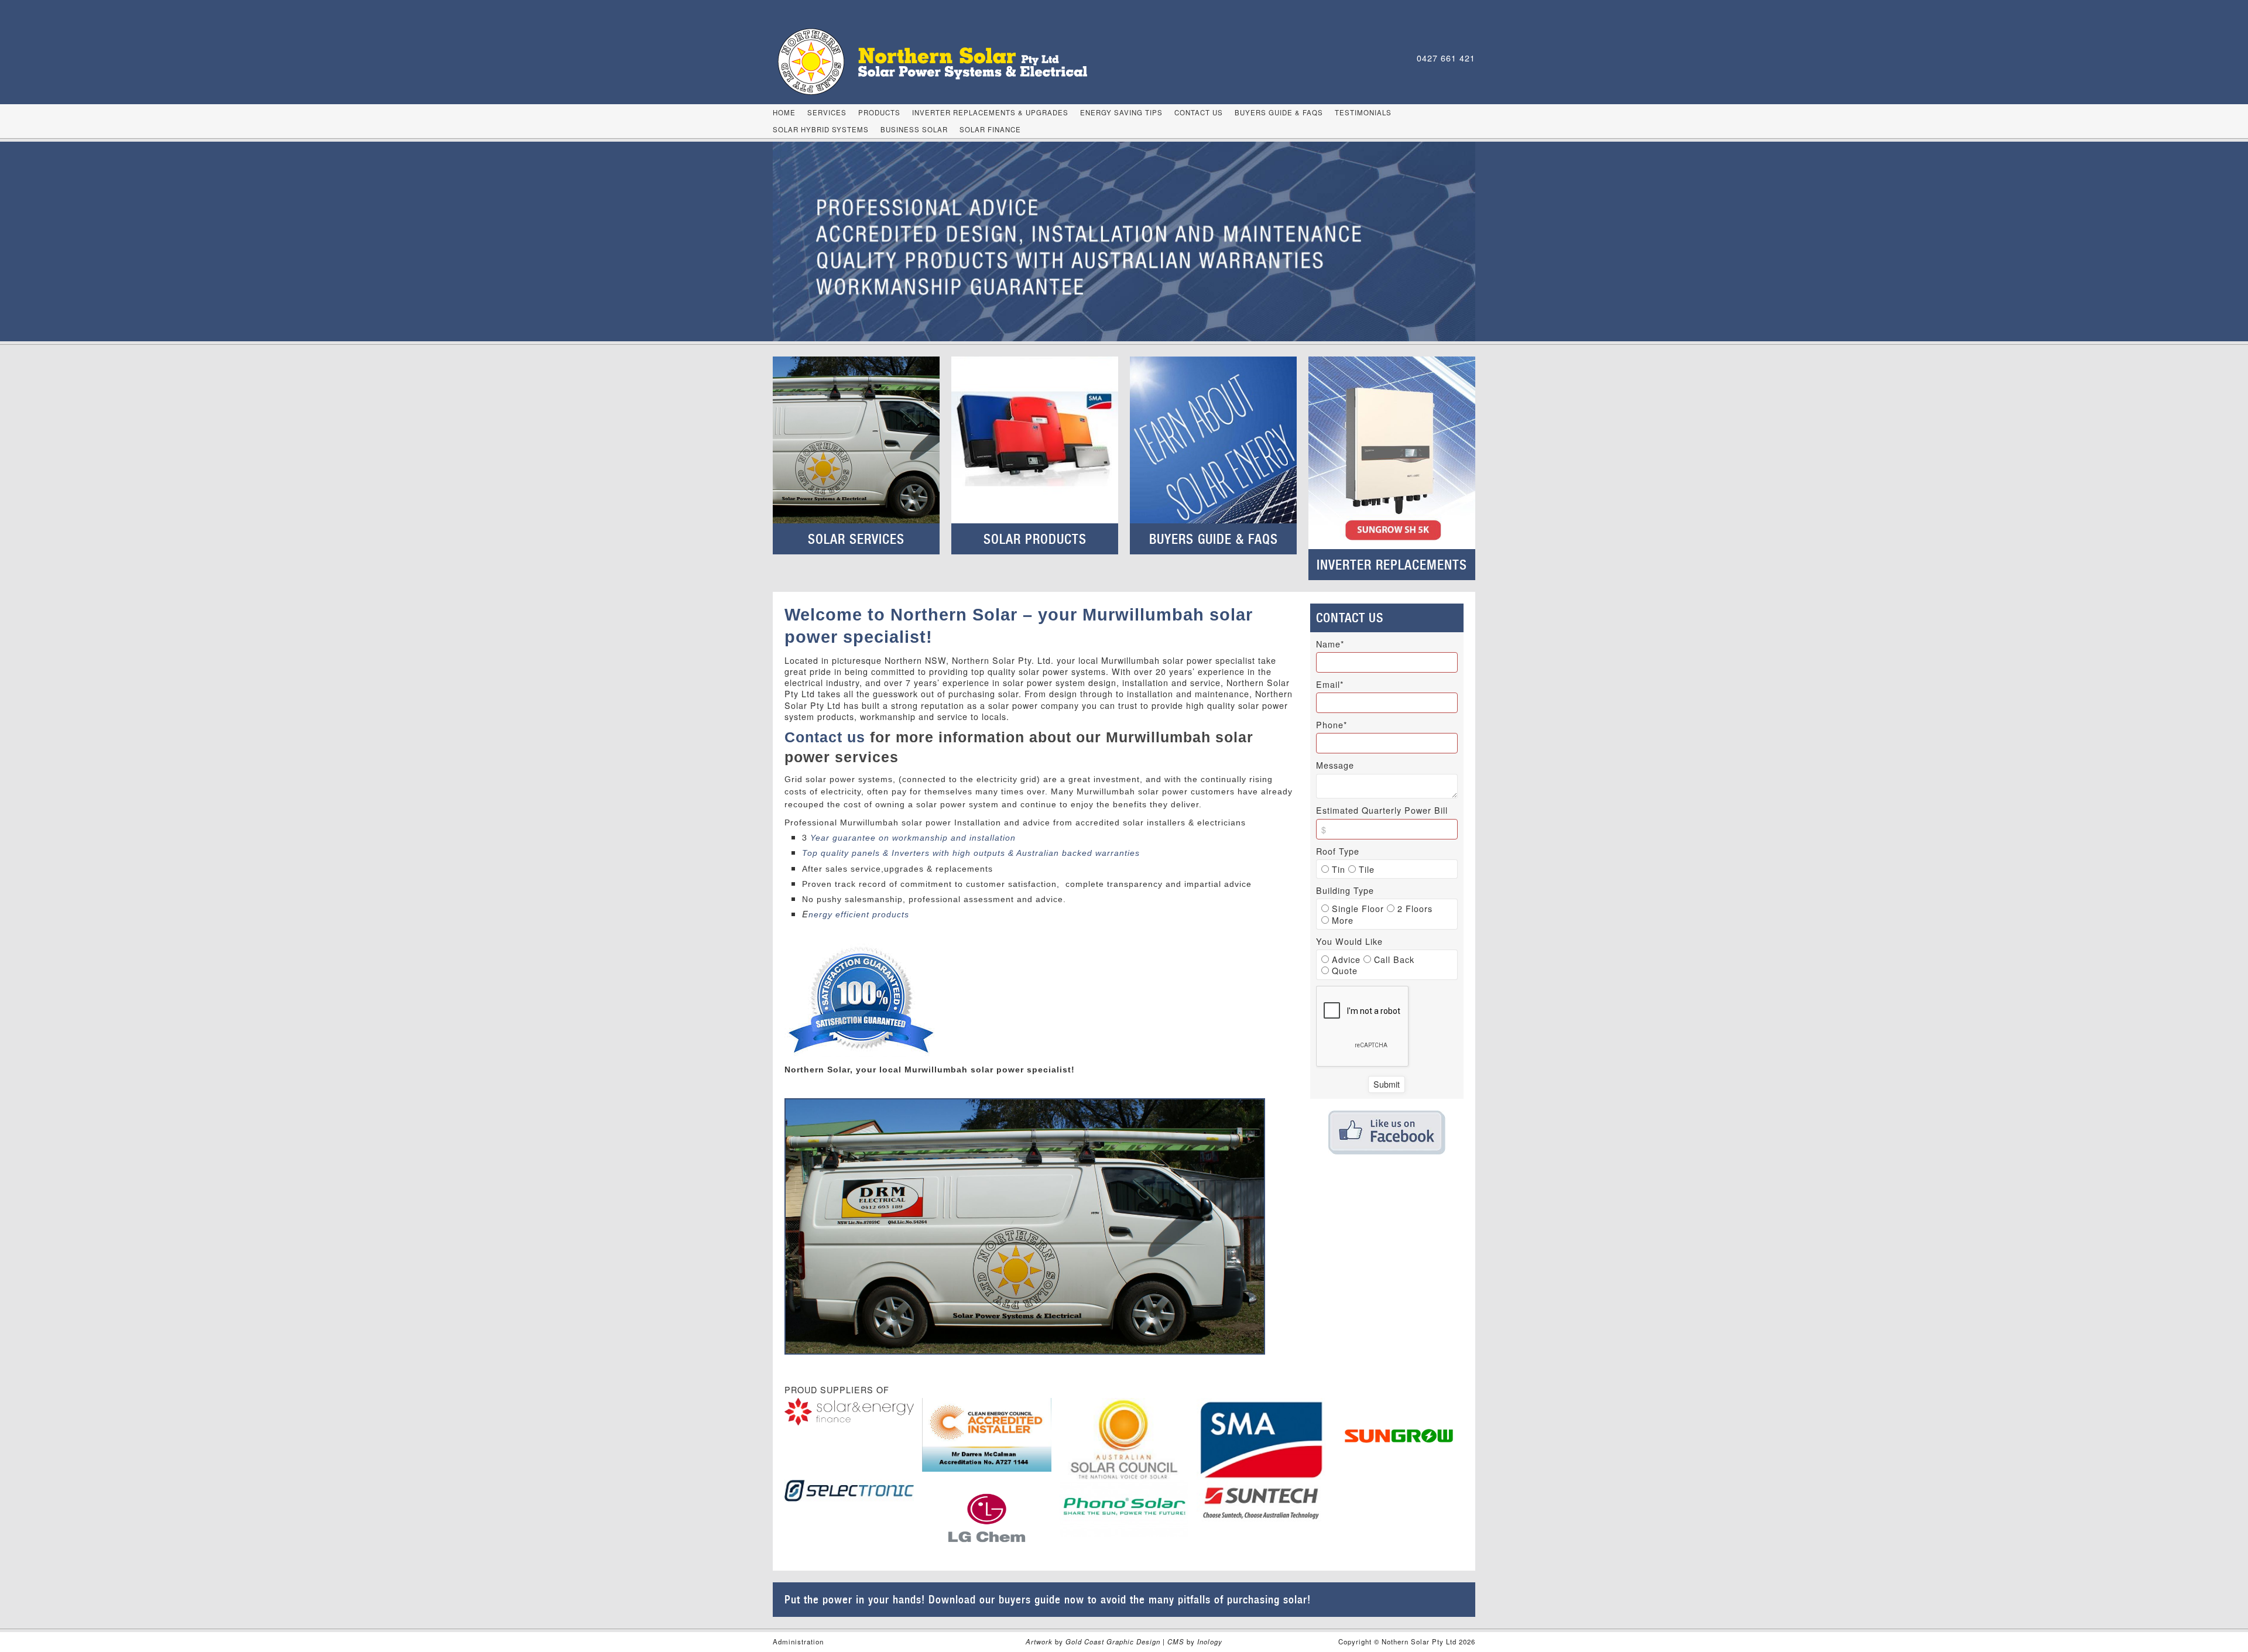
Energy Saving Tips (1121, 112)
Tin (1337, 869)
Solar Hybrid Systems (821, 129)
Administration (798, 1641)
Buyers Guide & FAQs (1279, 112)
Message (1335, 765)
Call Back (1393, 959)
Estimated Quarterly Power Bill (1382, 810)
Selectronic (849, 1490)
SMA (1261, 1439)
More (1341, 920)
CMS (1176, 1641)
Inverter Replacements (1392, 565)
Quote (1343, 970)
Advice (1345, 959)
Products (879, 112)
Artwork (1040, 1641)
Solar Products (1035, 539)
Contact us (827, 737)
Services (827, 112)
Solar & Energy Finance (849, 1412)
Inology (1210, 1641)
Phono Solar (1124, 1509)
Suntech (1261, 1503)
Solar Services (856, 539)
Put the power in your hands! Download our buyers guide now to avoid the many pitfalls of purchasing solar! (1048, 1599)
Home (784, 112)
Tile (1365, 869)
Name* (1330, 644)
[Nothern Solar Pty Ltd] (945, 61)
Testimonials (1363, 112)
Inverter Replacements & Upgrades (990, 112)
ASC (1124, 1441)
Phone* (1332, 725)
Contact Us (1199, 112)
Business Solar (914, 129)
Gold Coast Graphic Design (1113, 1641)
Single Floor (1356, 908)
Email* (1330, 684)
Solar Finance (990, 129)
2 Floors (1413, 908)
